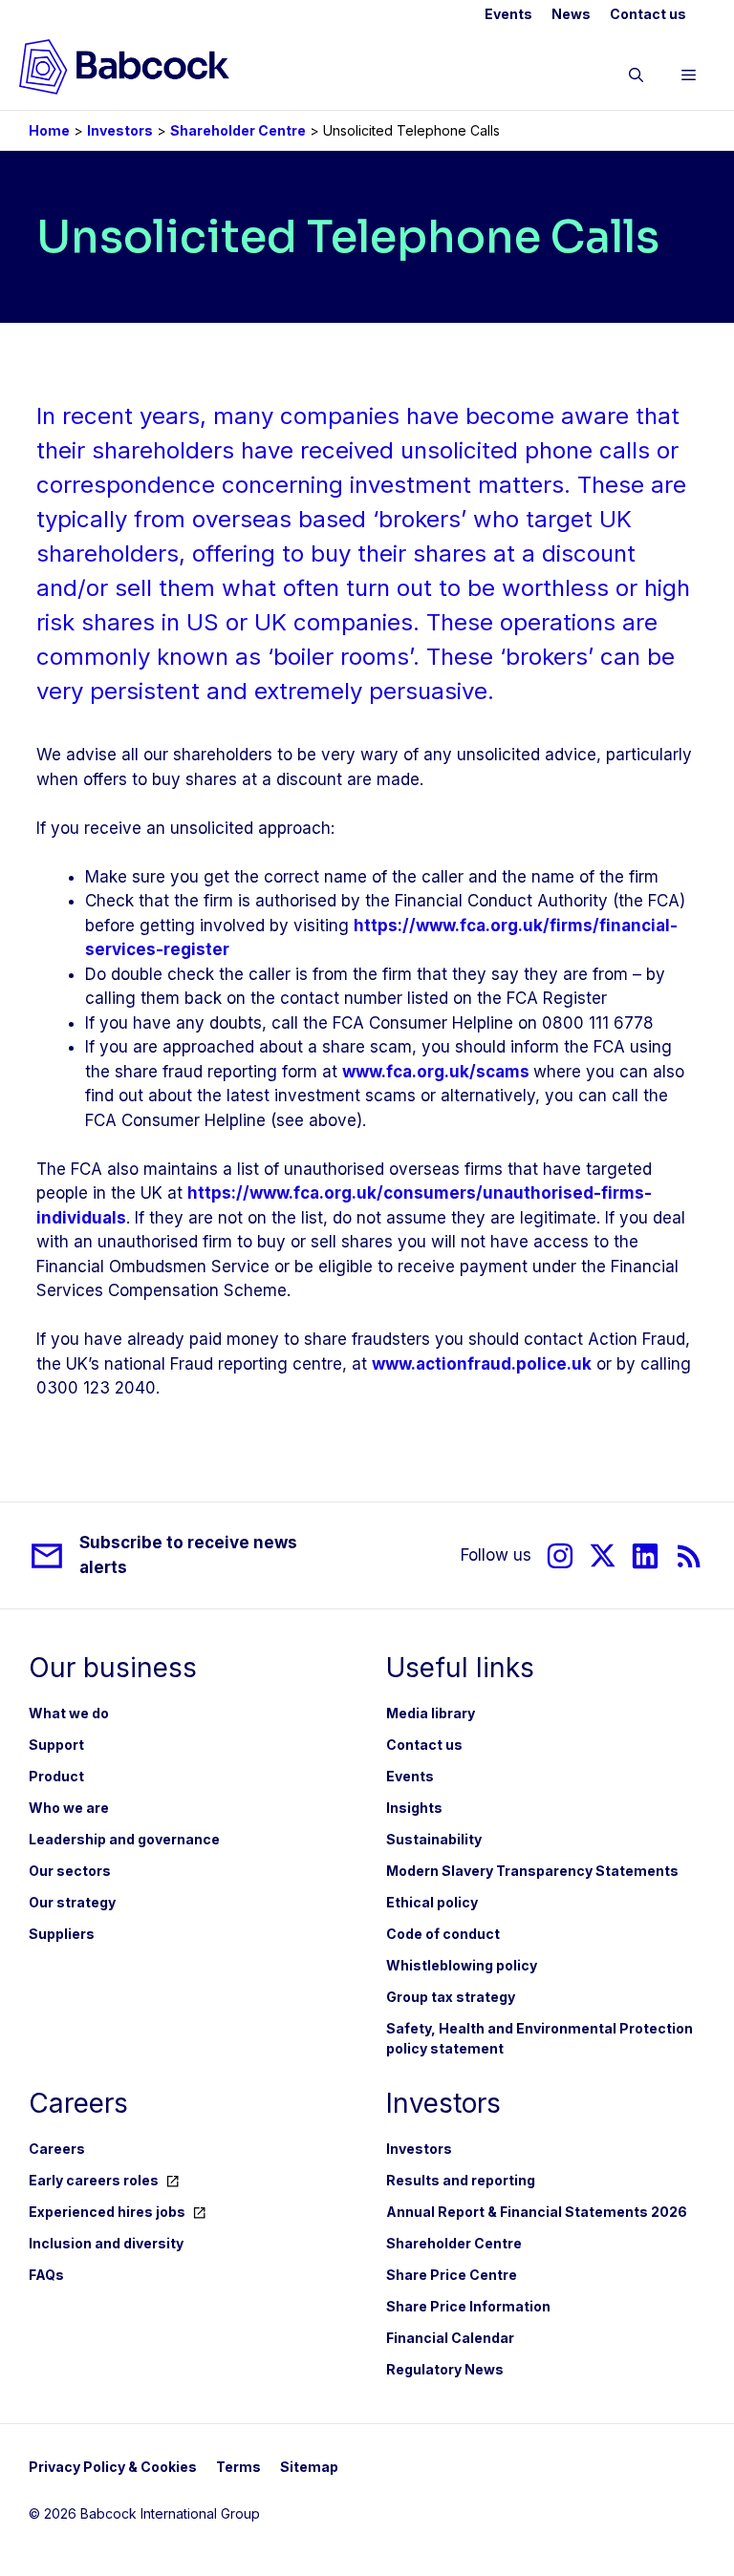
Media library (431, 1713)
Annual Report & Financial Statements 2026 (537, 2212)
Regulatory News (445, 2369)
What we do (69, 1713)
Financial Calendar (450, 2338)
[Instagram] (560, 1555)
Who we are (69, 1808)
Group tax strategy (451, 1997)
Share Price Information (468, 2306)
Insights (414, 1808)
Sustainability (434, 1839)
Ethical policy (432, 1902)
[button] (636, 78)
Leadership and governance (124, 1839)
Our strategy (72, 1902)
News (571, 14)
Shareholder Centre (238, 130)
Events (508, 14)
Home (49, 130)
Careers (57, 2149)
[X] (603, 1555)
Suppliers (62, 1934)
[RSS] (690, 1555)
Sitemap (309, 2467)
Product (56, 1776)
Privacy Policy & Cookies (113, 2467)
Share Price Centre (452, 2275)
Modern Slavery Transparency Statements (532, 1871)
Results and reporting (461, 2180)
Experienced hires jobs (107, 2212)
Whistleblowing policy (462, 1965)
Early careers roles (94, 2180)
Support (56, 1745)
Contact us (648, 14)
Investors (120, 130)
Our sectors (70, 1871)
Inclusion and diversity (106, 2243)
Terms (238, 2467)
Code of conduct (443, 1934)
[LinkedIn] (645, 1555)
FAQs (46, 2275)
